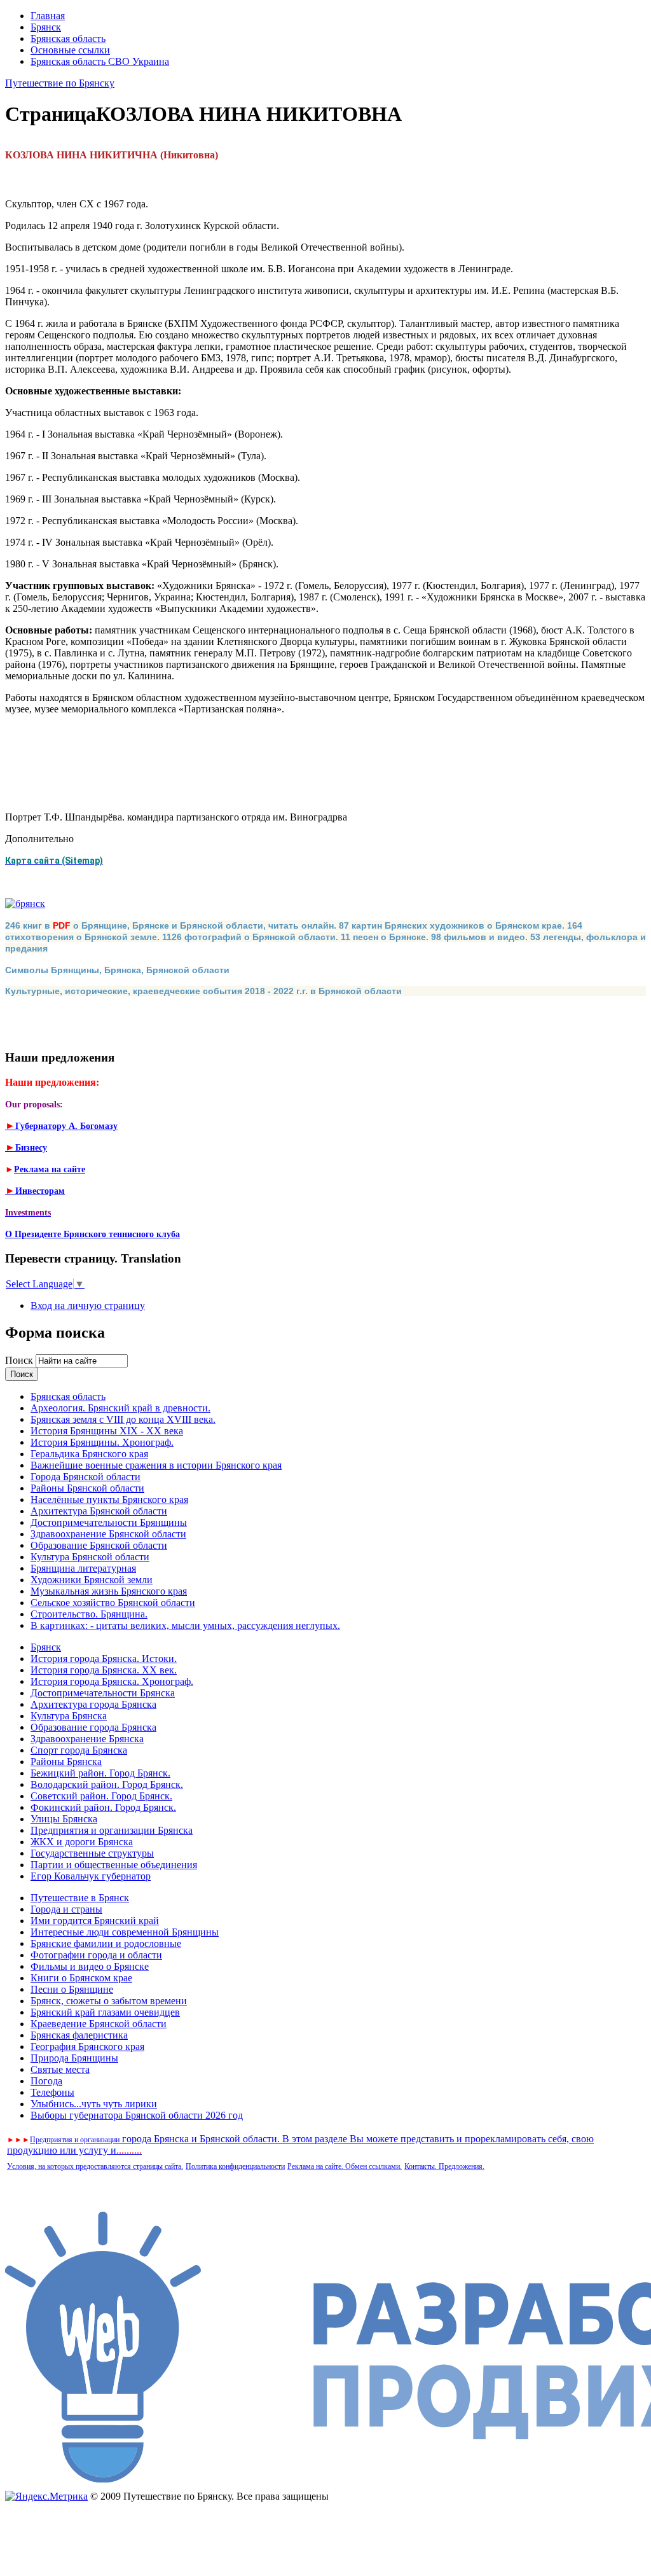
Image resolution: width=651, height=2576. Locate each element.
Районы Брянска (66, 1762)
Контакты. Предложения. (444, 2166)
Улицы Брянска (64, 1819)
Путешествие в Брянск (80, 1898)
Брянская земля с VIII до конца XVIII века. (123, 1419)
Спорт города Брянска (79, 1750)
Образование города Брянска (93, 1727)
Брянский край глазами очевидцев (105, 2012)
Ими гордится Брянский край (95, 1921)
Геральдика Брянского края (89, 1454)
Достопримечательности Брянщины (109, 1522)
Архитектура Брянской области (99, 1511)
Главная (48, 16)
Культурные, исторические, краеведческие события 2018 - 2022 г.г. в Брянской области (203, 991)
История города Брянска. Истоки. (104, 1658)
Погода (46, 2081)
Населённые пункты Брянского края (109, 1499)
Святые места (60, 2069)
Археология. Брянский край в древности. (120, 1408)
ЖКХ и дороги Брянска (82, 1842)
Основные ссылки (70, 50)
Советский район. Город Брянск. (101, 1796)
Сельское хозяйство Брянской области (113, 1603)
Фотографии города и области (96, 1955)
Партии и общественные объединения (114, 1865)
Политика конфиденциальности (235, 2166)
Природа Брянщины (74, 2058)
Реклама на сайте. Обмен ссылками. (345, 2166)
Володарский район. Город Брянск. (107, 1784)
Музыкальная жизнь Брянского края (109, 1591)
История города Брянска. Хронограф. (112, 1681)
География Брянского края (87, 2046)
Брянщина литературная (83, 1568)
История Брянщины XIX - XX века (107, 1431)
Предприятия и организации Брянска (112, 1830)
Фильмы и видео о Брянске (90, 1966)
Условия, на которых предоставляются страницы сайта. (95, 2166)
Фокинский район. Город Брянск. (103, 1807)
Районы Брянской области (87, 1488)
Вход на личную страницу (88, 1305)
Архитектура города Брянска (93, 1704)
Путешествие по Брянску (60, 83)
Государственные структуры (92, 1853)
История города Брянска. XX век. (104, 1670)
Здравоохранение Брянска (87, 1739)
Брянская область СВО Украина (100, 61)
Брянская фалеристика (79, 2035)
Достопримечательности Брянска (103, 1693)
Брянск (46, 27)
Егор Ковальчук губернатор (91, 1876)
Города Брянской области (86, 1477)
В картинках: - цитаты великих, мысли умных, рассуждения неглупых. (185, 1625)
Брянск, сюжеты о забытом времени (109, 2001)
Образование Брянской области (99, 1545)
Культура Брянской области (90, 1557)
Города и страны (66, 1909)
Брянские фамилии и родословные (106, 1943)
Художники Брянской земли (92, 1580)
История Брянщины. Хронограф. (102, 1442)
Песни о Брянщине (72, 1989)
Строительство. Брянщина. (89, 1614)
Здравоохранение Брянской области (108, 1534)
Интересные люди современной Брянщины (125, 1932)
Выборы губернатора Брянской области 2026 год (137, 2115)
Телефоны (52, 2092)
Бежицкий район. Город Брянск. (100, 1773)
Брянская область (68, 38)
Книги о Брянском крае (81, 1978)
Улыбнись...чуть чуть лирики (94, 2104)
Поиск (20, 1360)
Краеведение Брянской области (99, 2024)
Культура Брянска (69, 1716)
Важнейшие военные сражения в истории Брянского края (156, 1465)
